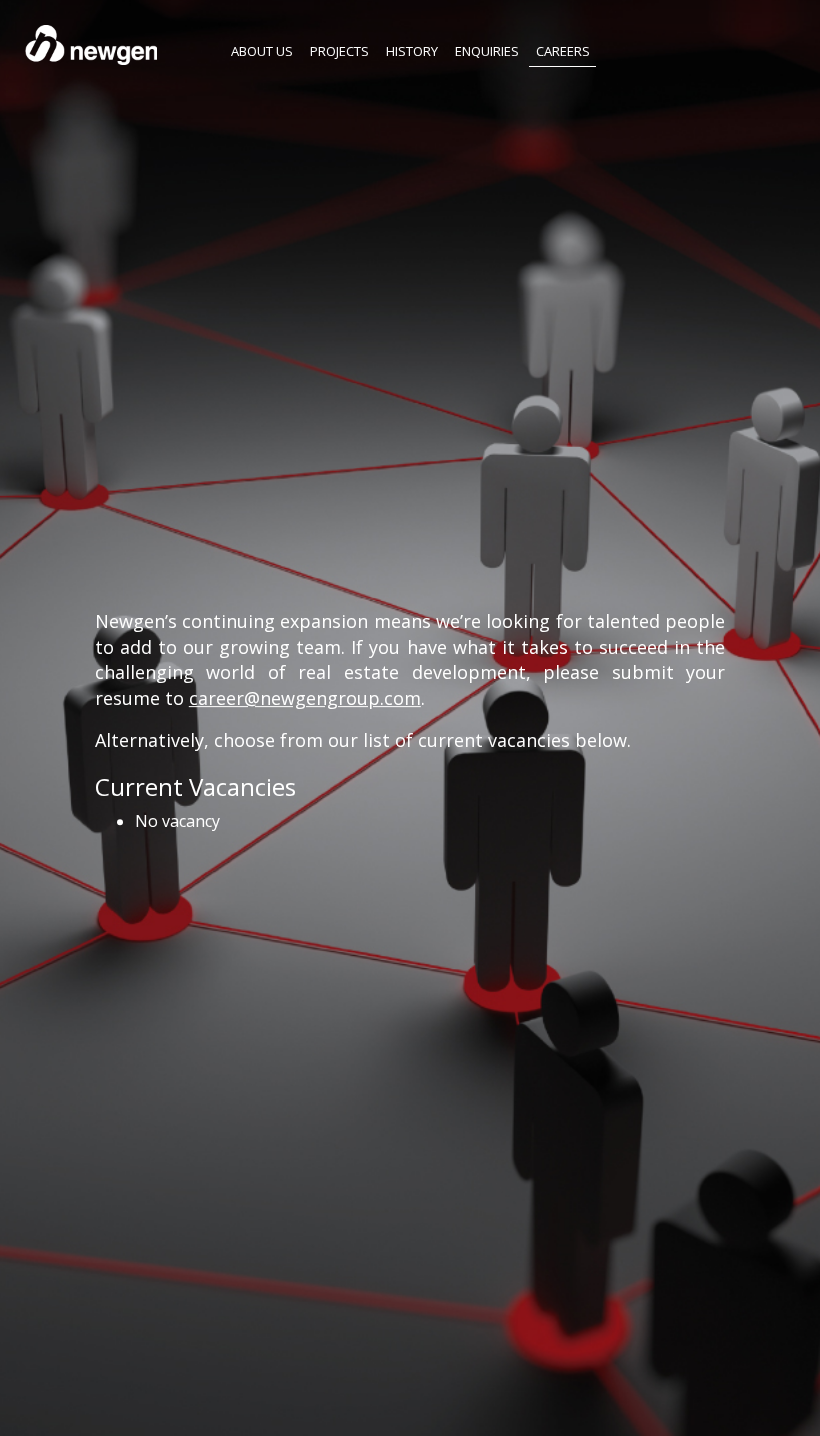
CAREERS (563, 50)
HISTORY (412, 50)
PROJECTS (339, 50)
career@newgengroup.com (305, 698)
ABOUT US (262, 50)
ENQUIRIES (487, 50)
